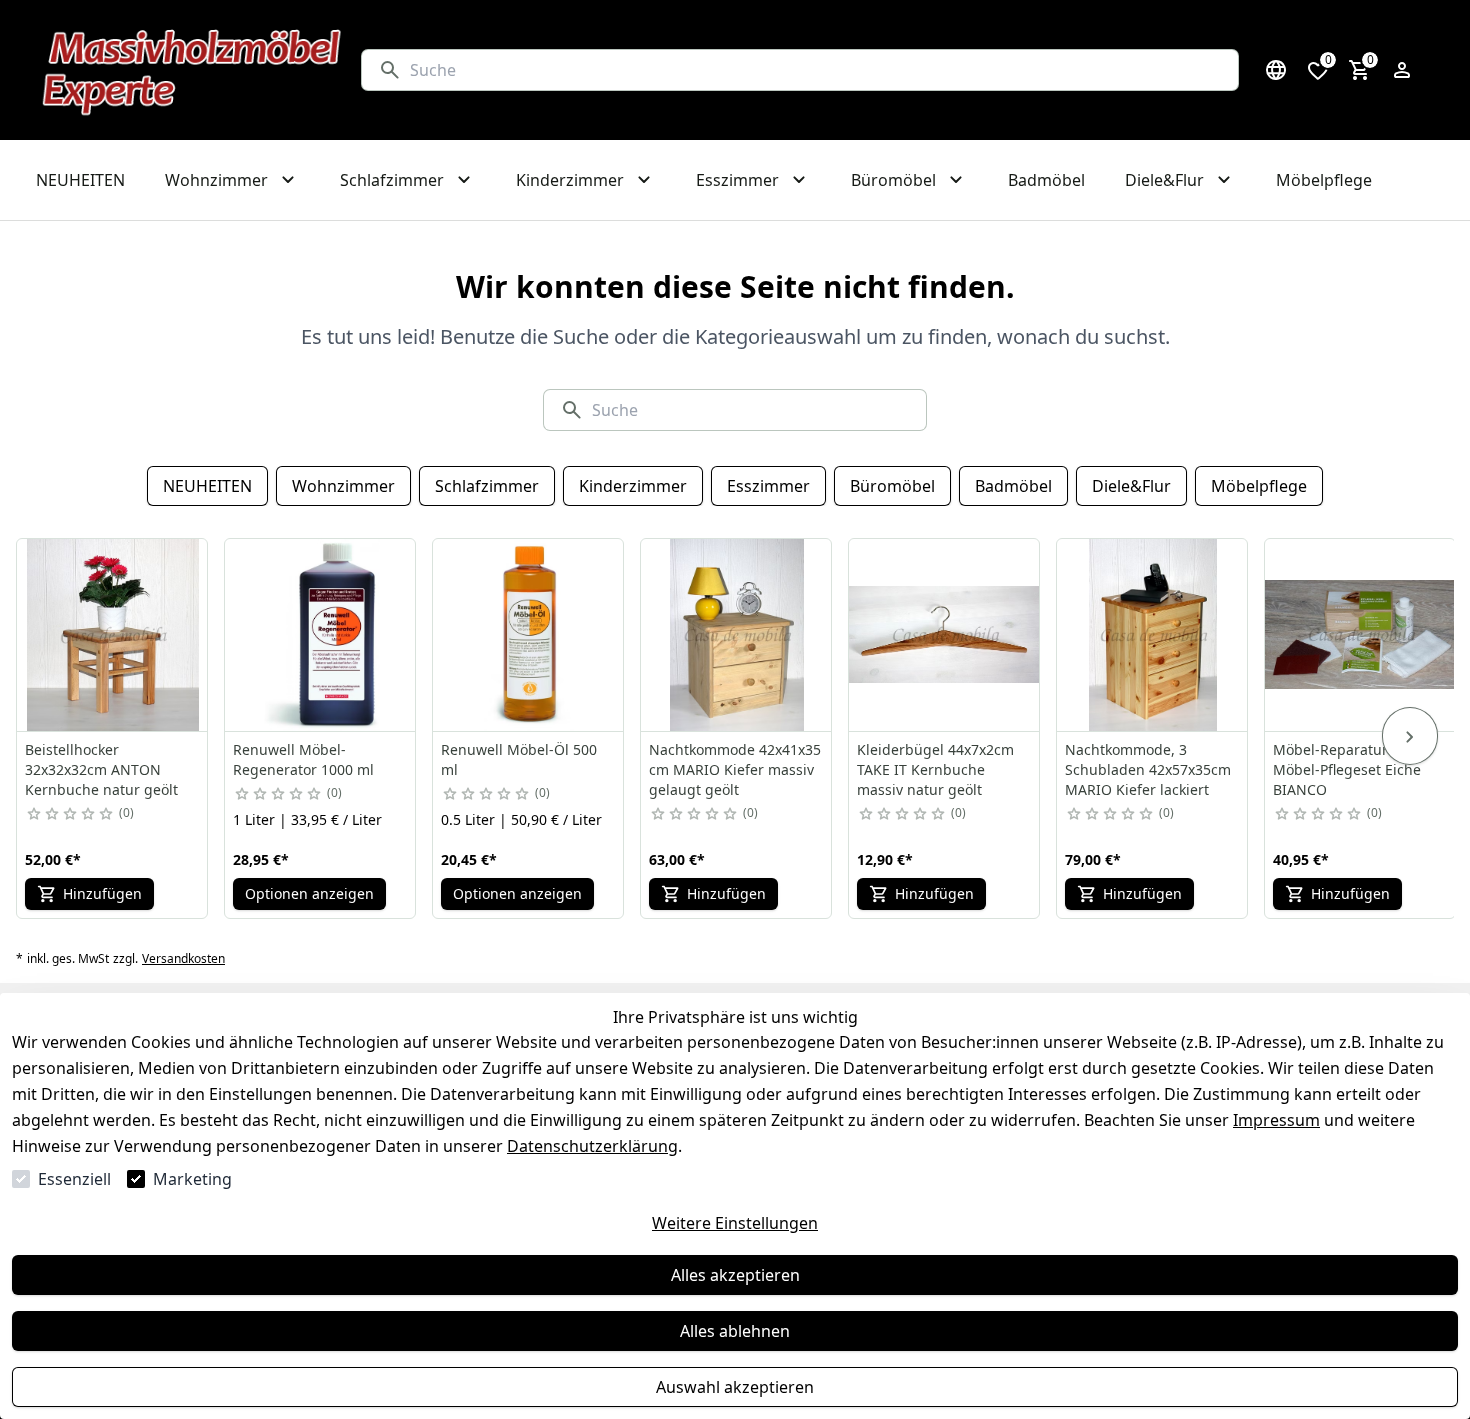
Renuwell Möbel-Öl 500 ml (519, 759)
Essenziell (74, 1179)
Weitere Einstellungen (735, 1223)
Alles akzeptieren (735, 1275)
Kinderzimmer (633, 486)
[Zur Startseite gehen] (192, 70)
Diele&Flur (1131, 486)
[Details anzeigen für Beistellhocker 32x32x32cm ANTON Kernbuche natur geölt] (113, 635)
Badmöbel (1013, 486)
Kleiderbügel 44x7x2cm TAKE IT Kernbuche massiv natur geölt (935, 769)
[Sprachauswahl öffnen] (1276, 70)
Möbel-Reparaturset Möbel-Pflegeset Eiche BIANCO (1347, 769)
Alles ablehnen (735, 1331)
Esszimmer (768, 486)
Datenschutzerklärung (592, 1146)
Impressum (1276, 1120)
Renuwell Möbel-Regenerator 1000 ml (303, 759)
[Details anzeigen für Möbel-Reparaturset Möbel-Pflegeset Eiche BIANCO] (1361, 635)
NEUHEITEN (207, 486)
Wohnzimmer (343, 486)
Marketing (192, 1179)
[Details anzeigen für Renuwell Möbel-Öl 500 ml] (529, 635)
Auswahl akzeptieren (735, 1387)
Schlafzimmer (487, 486)
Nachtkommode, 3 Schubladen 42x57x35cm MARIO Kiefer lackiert (1148, 769)
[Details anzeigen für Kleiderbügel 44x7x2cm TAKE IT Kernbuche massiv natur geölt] (945, 635)
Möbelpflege (1259, 486)
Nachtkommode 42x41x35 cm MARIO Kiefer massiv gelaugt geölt (735, 769)
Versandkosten (183, 959)
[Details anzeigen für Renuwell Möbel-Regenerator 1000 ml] (321, 635)
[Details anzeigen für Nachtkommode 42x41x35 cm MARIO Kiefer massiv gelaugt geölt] (737, 635)
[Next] (1410, 736)
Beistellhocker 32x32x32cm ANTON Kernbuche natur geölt (101, 769)
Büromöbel (892, 486)
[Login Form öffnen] (1402, 70)
